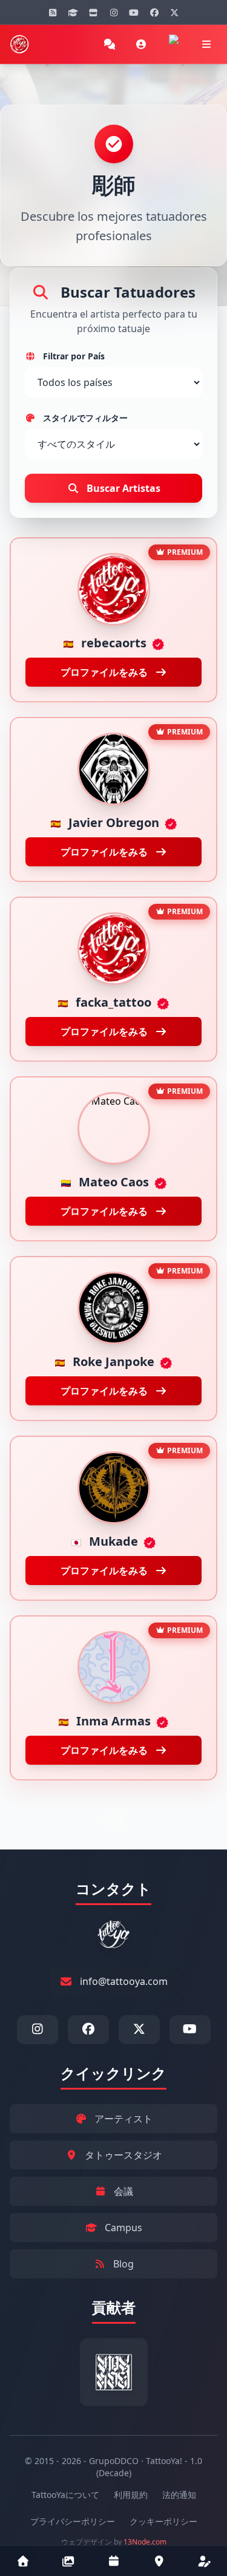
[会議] (113, 2561)
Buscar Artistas (122, 488)
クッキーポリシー (163, 2521)
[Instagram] (114, 12)
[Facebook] (154, 12)
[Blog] (53, 12)
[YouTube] (134, 12)
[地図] (159, 2561)
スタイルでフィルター (84, 418)
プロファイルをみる (105, 672)
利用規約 (131, 2495)
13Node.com (145, 2542)
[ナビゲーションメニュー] (206, 44)
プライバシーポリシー (73, 2521)
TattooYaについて (65, 2495)
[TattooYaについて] (204, 2561)
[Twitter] (174, 12)
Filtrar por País (73, 356)
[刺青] (68, 2561)
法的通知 (179, 2495)
